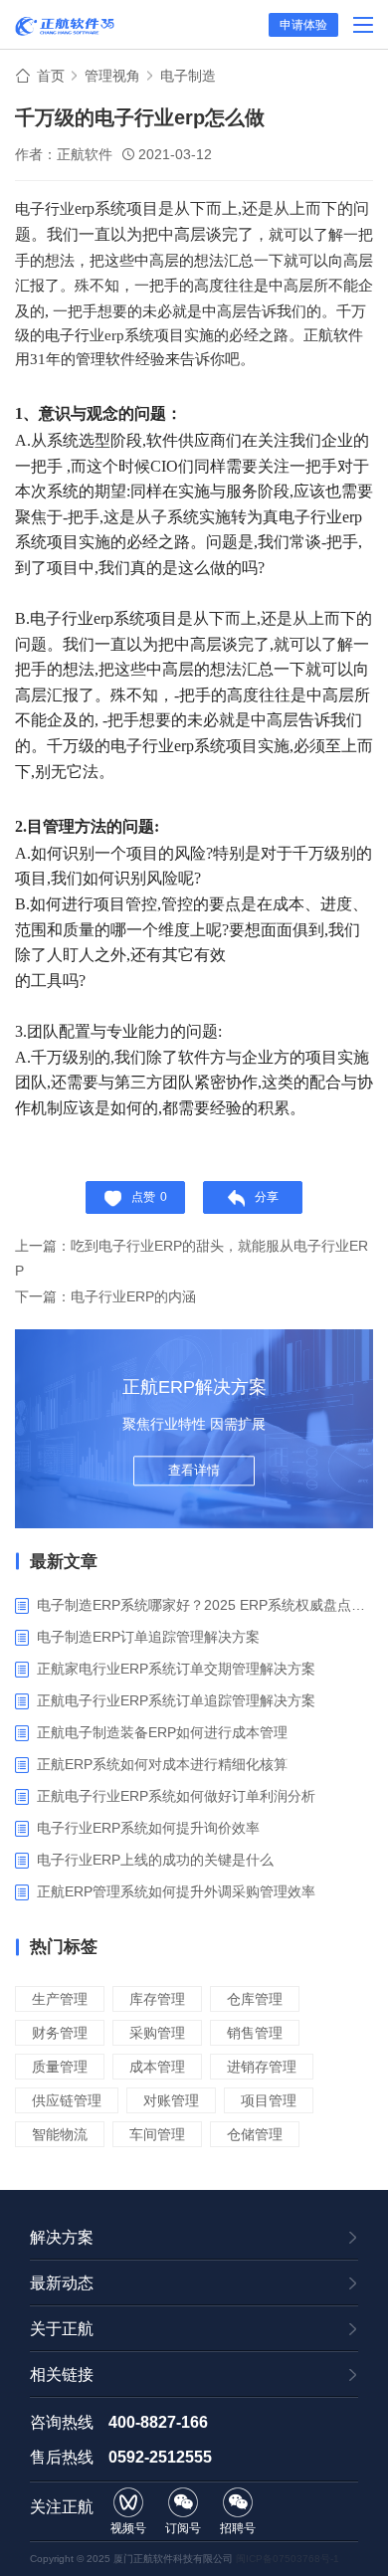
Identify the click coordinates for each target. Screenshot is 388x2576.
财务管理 (60, 2033)
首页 (51, 76)
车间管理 (157, 2134)
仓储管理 (255, 2134)
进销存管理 (262, 2067)
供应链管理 (67, 2100)
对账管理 (171, 2100)
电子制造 (188, 76)
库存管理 (157, 1999)
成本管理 (157, 2067)
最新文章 (64, 1562)
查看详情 (194, 1470)
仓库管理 (255, 1999)
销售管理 (255, 2033)
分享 (267, 1197)
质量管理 (60, 2067)
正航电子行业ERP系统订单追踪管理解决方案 (176, 1700)
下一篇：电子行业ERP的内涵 (105, 1296)
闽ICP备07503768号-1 (288, 2559)
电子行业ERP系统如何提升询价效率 (148, 1828)
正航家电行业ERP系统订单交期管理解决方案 (176, 1669)
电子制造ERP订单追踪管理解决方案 (148, 1637)
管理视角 (112, 76)
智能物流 (60, 2134)
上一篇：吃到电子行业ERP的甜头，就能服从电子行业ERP (192, 1258)
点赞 (149, 1197)
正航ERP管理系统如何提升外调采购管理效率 (176, 1891)
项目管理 (269, 2100)
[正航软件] (65, 26)
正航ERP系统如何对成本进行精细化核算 (162, 1764)
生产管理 (60, 1999)
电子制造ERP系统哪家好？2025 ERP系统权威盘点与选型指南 (205, 1605)
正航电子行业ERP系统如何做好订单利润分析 (176, 1796)
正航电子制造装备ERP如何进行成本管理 (162, 1732)
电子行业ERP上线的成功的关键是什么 (155, 1860)
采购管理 (157, 2033)
